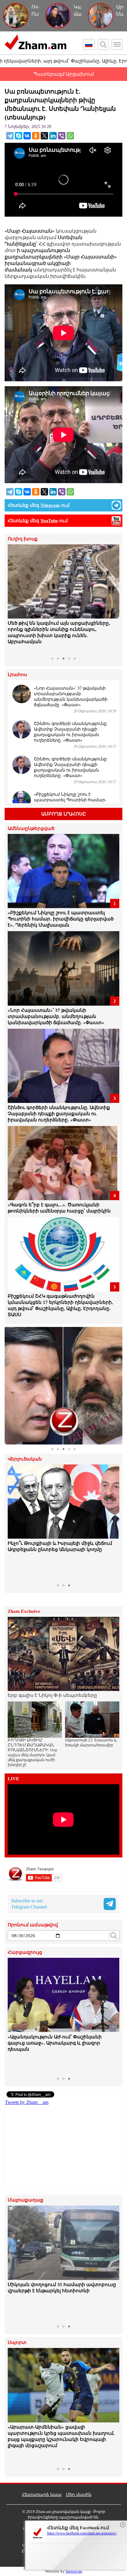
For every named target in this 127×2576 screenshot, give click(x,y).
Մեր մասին (79, 2495)
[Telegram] (10, 136)
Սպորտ (17, 2343)
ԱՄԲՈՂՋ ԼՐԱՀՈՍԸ (64, 814)
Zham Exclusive (24, 1611)
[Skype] (18, 136)
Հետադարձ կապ (42, 2495)
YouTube (49, 521)
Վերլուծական (25, 1459)
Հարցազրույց (25, 1952)
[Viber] (62, 136)
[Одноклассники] (36, 136)
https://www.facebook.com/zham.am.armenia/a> (82, 2533)
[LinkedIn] (53, 136)
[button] (13, 599)
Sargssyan (74, 2571)
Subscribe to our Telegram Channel (29, 1904)
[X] (44, 136)
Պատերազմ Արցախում (63, 74)
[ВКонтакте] (27, 136)
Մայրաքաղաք (26, 2200)
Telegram (50, 505)
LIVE (13, 1779)
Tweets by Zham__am (27, 2102)
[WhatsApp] (70, 136)
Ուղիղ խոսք (23, 539)
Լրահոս (17, 675)
